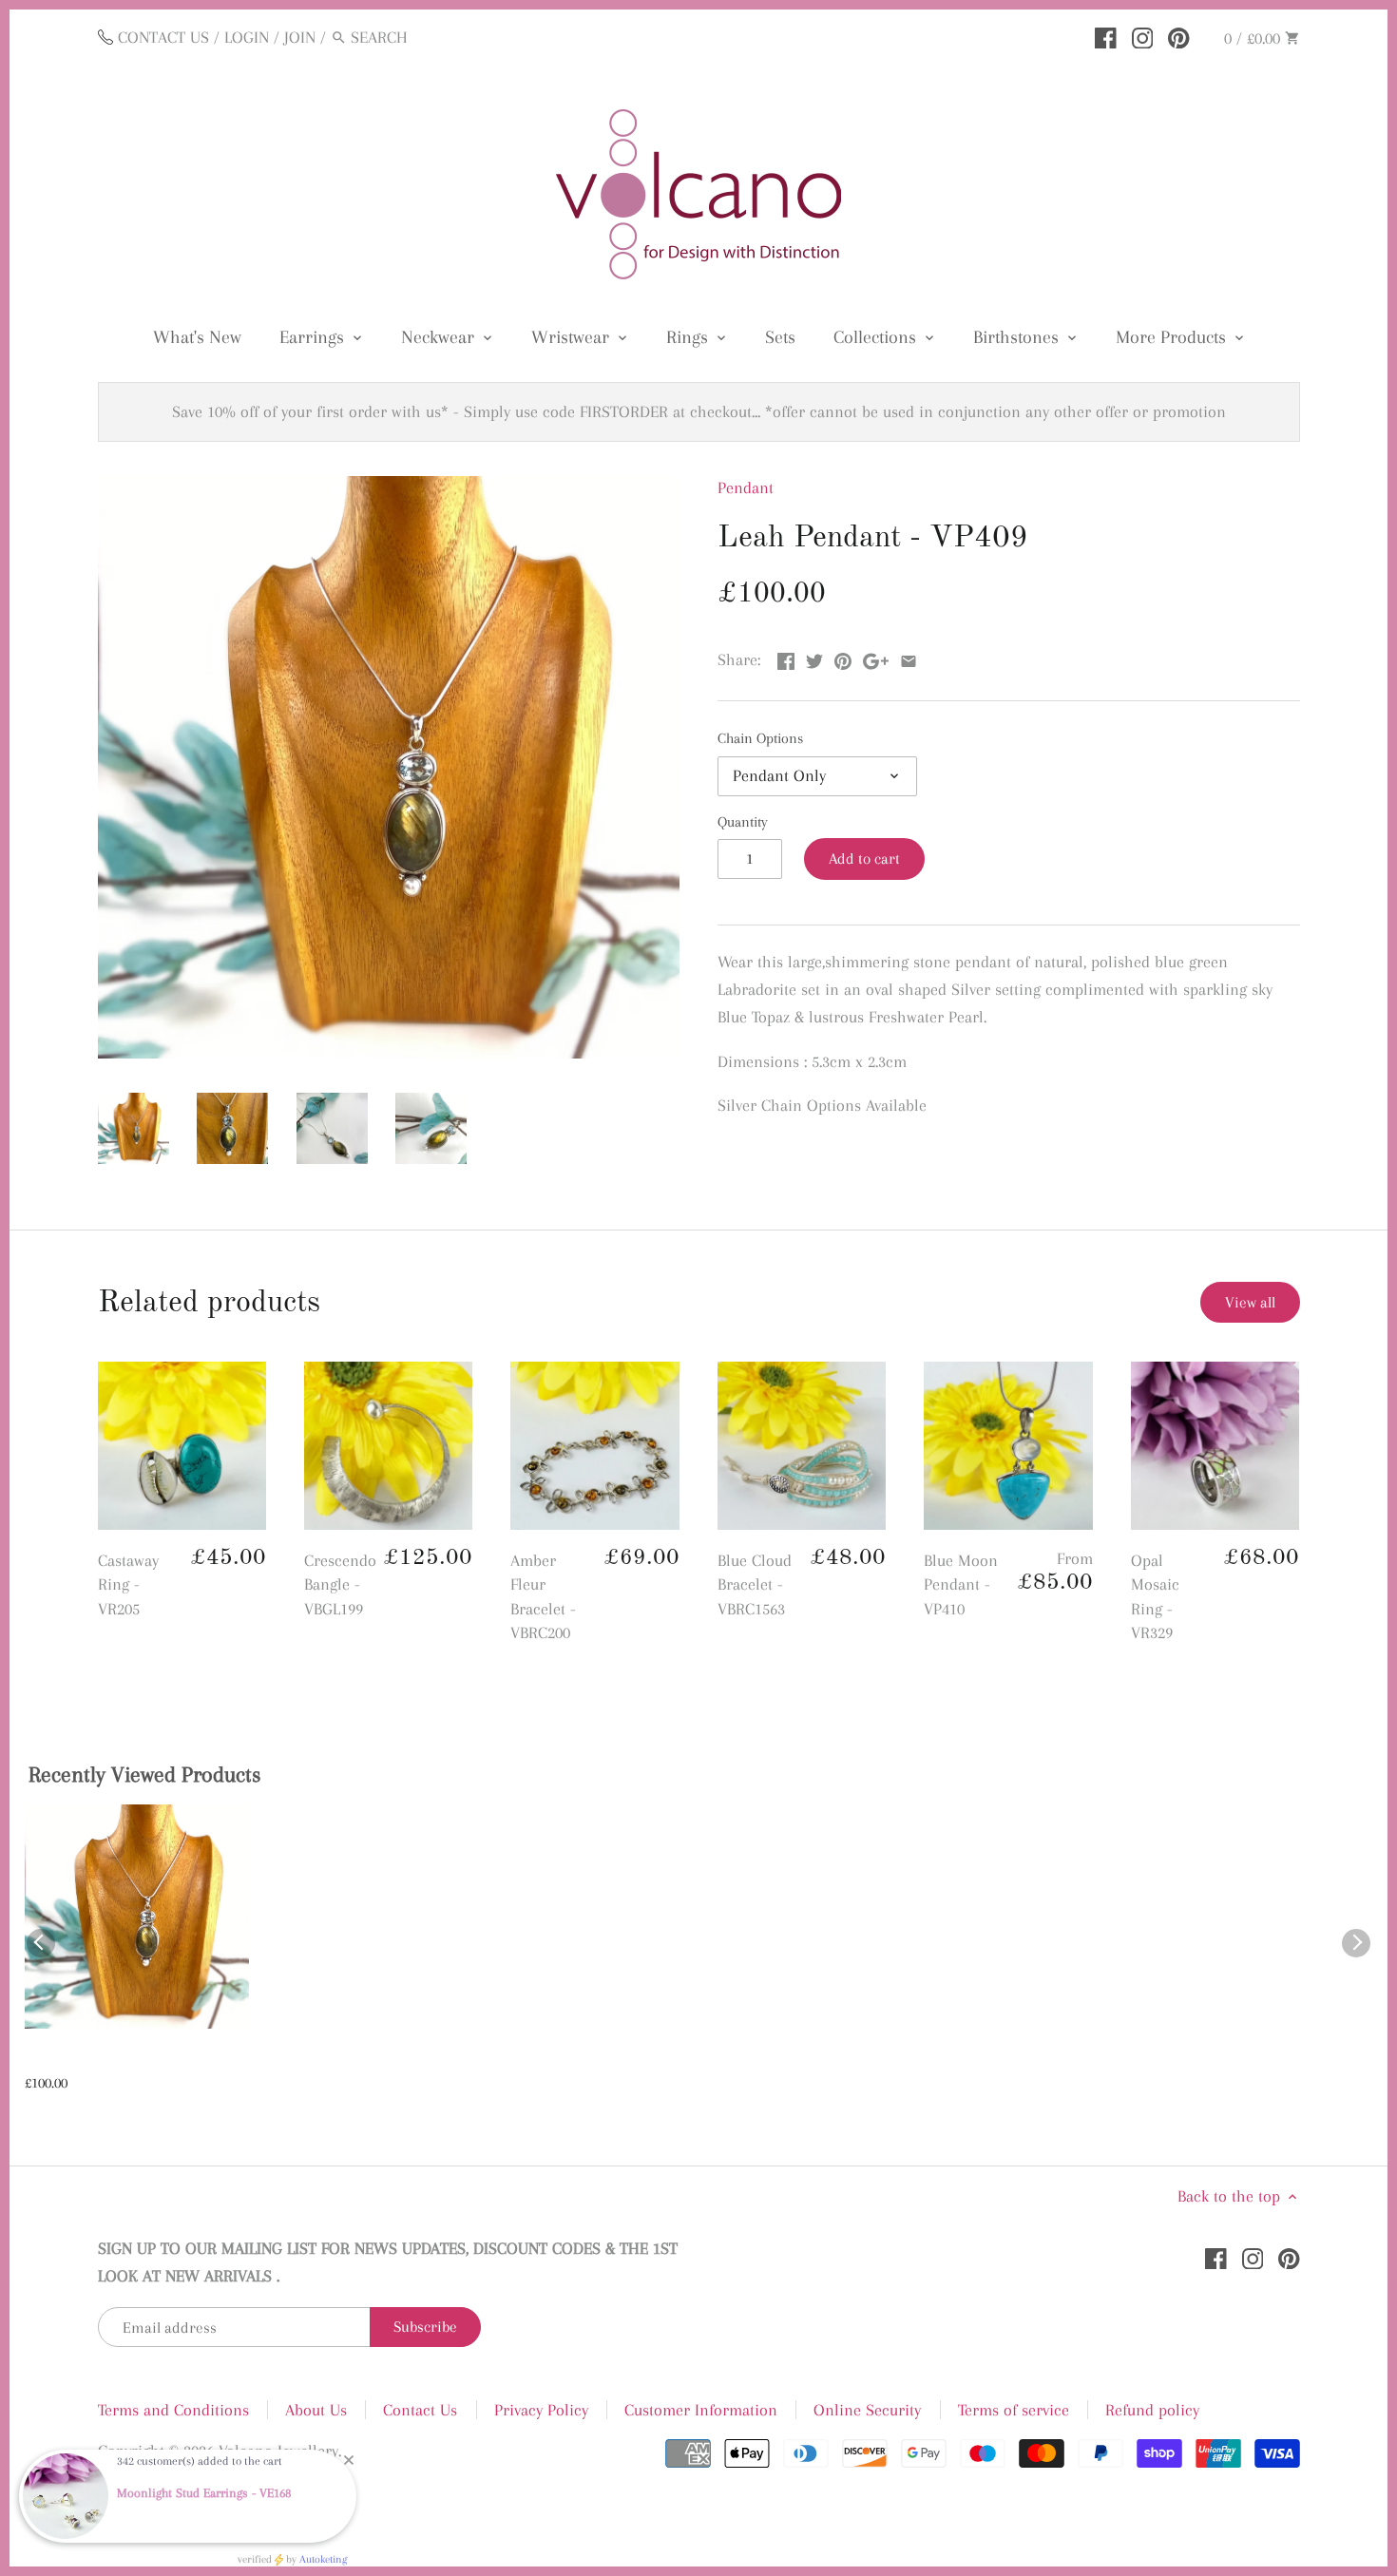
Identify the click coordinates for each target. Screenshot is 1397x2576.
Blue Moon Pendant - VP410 (961, 1584)
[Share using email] (909, 658)
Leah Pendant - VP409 (99, 2059)
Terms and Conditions (173, 2410)
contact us (163, 37)
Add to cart (864, 859)
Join (300, 37)
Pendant (746, 487)
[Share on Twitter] (814, 658)
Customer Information (701, 2410)
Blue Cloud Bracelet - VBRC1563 (755, 1584)
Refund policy (1152, 2410)
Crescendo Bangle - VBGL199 (340, 1584)
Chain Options (760, 738)
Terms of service (1014, 2410)
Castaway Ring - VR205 (128, 1584)
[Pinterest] (1179, 36)
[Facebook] (1106, 36)
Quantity (743, 822)
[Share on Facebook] (786, 658)
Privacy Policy (541, 2410)
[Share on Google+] (876, 658)
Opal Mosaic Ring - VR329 (1155, 1596)
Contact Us (420, 2410)
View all (1250, 1302)
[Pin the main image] (843, 658)
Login (247, 37)
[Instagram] (1143, 36)
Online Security (867, 2410)
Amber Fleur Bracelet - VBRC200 (543, 1596)
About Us (316, 2410)
